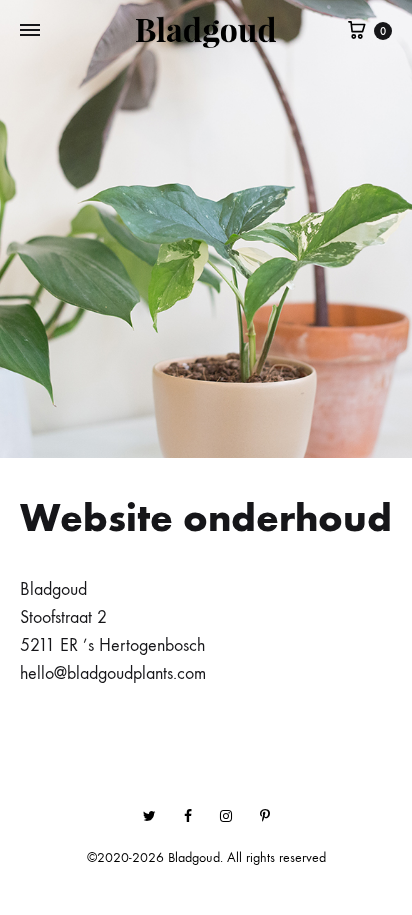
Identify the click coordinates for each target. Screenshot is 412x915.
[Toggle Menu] (30, 31)
